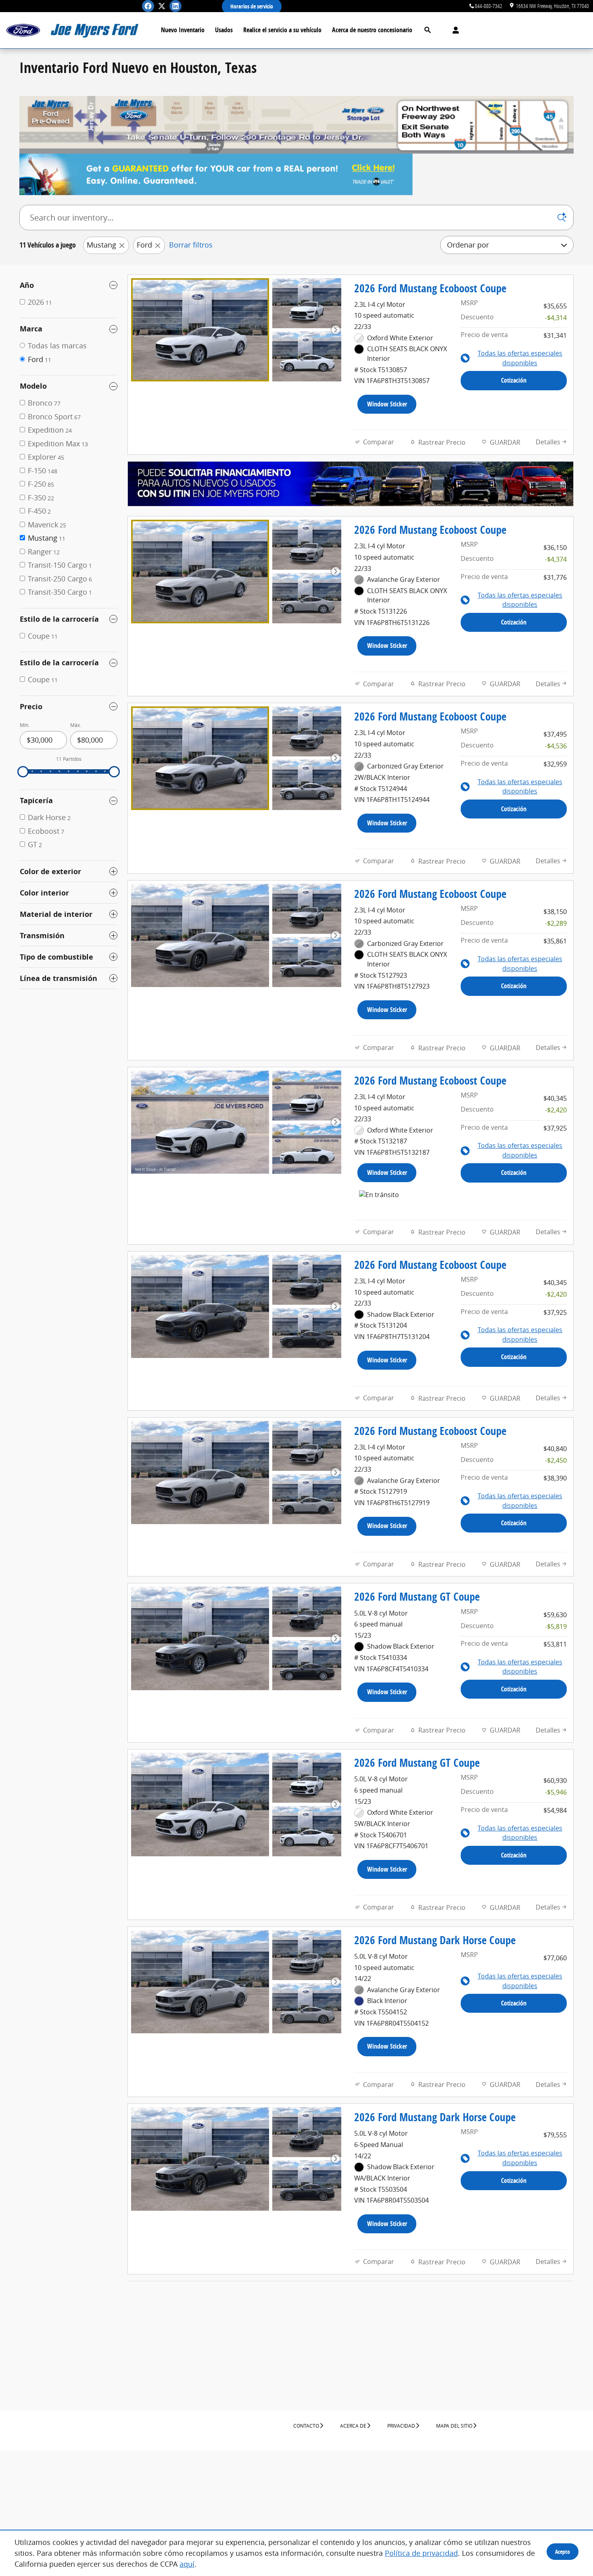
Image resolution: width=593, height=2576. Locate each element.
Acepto (563, 2552)
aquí (187, 2564)
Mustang (101, 245)
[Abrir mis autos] (454, 30)
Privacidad (401, 2426)
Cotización (514, 380)
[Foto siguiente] (336, 330)
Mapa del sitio (454, 2426)
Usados (224, 30)
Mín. (25, 725)
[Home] (23, 30)
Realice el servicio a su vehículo (282, 30)
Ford (144, 245)
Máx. (76, 725)
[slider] (23, 772)
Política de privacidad (421, 2553)
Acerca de (353, 2426)
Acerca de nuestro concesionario (372, 30)
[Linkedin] (175, 6)
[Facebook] (148, 6)
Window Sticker (387, 404)
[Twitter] (162, 6)
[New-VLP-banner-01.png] (216, 174)
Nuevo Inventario (183, 30)
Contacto (306, 2426)
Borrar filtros (191, 245)
